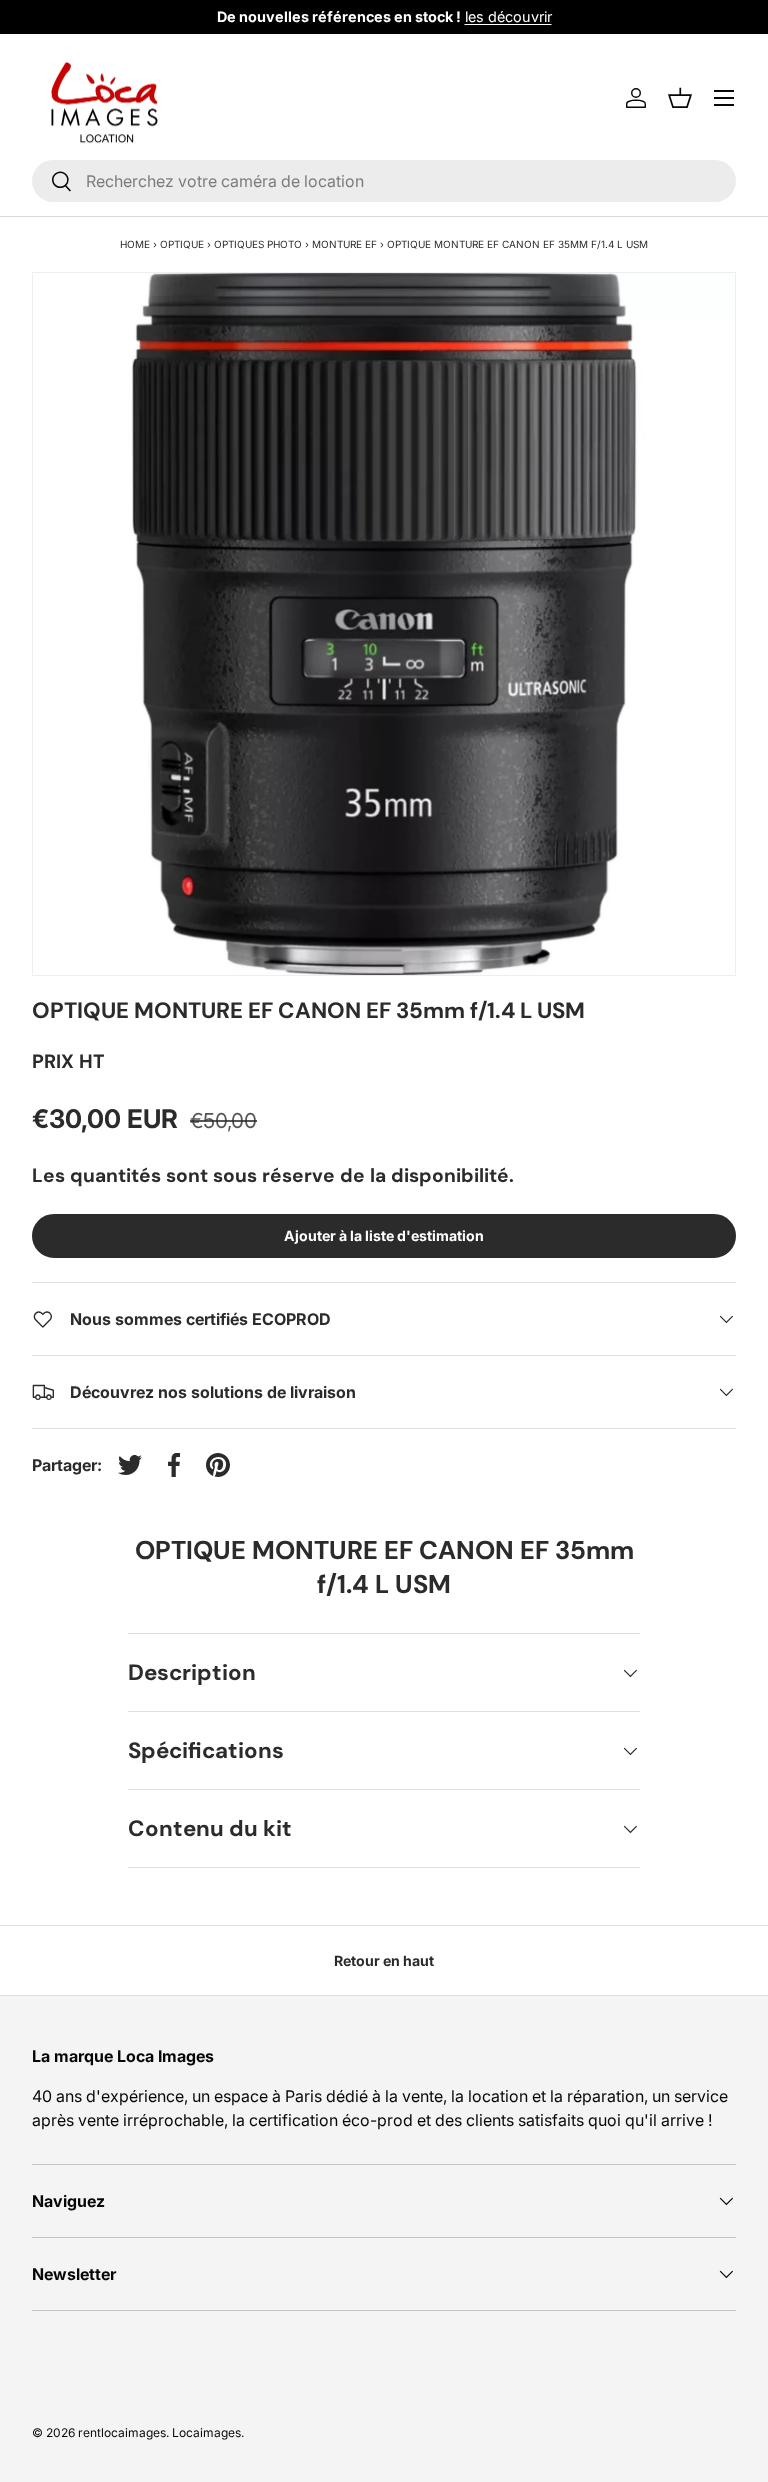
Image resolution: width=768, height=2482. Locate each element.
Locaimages (206, 2432)
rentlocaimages (122, 2432)
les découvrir (508, 16)
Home (135, 244)
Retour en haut (384, 1960)
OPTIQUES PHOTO (258, 244)
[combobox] (384, 181)
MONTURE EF (344, 244)
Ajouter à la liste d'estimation (384, 1235)
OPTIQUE (182, 244)
